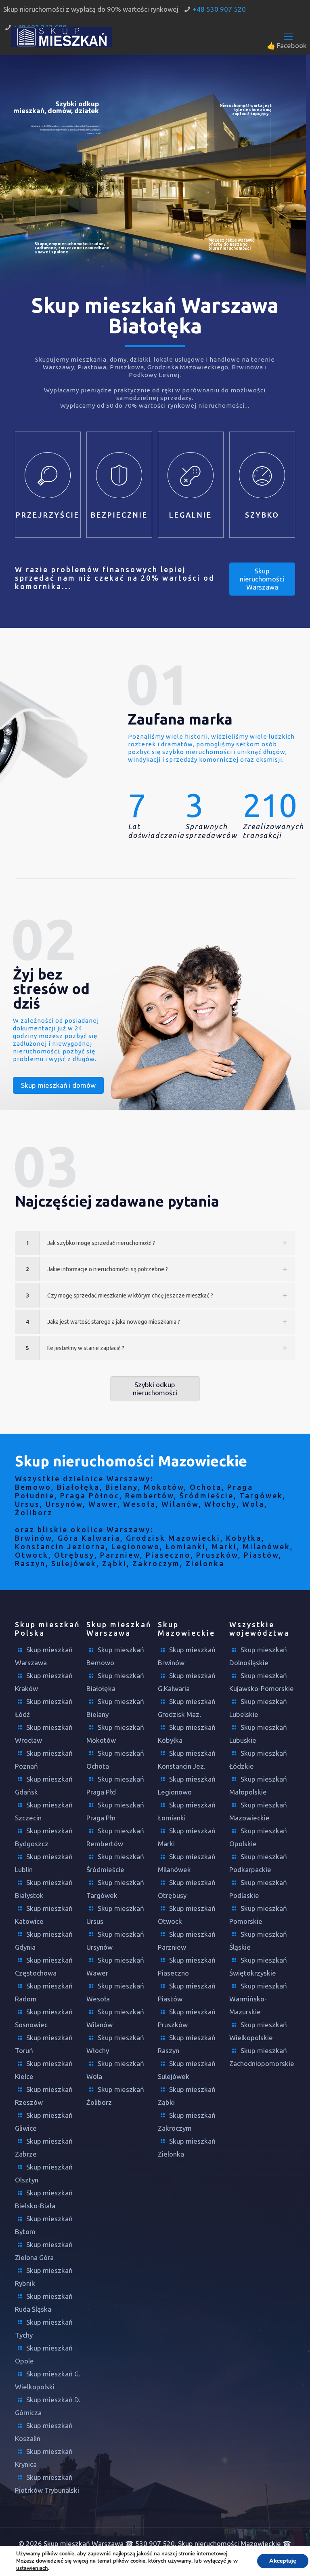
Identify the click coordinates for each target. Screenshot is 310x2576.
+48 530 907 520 (219, 9)
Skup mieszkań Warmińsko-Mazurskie (258, 1999)
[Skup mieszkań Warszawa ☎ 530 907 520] (62, 36)
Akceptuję (283, 2561)
